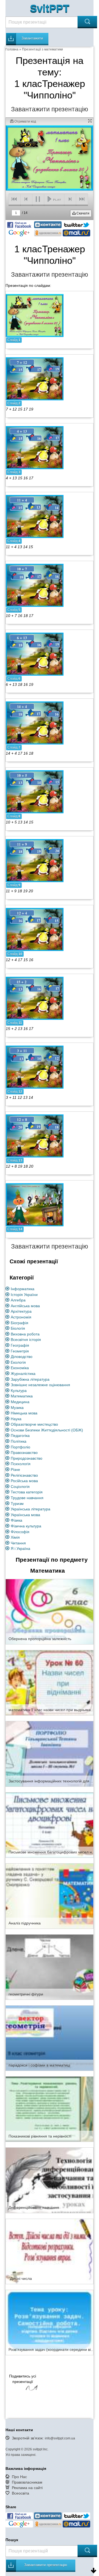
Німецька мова (24, 1413)
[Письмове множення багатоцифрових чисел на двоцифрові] (50, 1825)
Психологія (21, 1464)
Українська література (31, 1509)
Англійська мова (25, 1306)
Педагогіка (20, 1436)
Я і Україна (20, 1549)
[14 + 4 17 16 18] (35, 723)
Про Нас (19, 2477)
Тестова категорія (27, 1492)
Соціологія (20, 1487)
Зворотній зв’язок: (43, 2438)
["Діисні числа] (50, 2251)
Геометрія (20, 1351)
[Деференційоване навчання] (50, 2180)
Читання (18, 1543)
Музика (17, 1408)
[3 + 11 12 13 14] (35, 1067)
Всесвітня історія (26, 1340)
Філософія (20, 1532)
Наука (16, 1419)
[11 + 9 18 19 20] (35, 860)
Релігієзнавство (24, 1475)
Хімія (15, 1537)
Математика (22, 1396)
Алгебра (18, 1300)
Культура (19, 1391)
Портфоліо (20, 1447)
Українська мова (25, 1515)
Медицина (20, 1402)
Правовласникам (27, 2482)
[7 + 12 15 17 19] (35, 379)
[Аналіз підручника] (50, 1896)
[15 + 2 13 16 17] (35, 998)
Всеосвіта (20, 2493)
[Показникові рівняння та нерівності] (50, 2109)
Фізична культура (26, 1526)
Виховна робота (25, 1334)
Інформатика (23, 1289)
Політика (19, 1441)
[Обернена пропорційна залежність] (50, 1611)
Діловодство (22, 1357)
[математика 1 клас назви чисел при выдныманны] (50, 1682)
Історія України (24, 1295)
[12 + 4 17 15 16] (35, 929)
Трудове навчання (27, 1498)
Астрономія (21, 1317)
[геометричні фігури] (50, 1967)
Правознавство (24, 1453)
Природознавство (27, 1458)
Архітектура (21, 1311)
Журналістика (23, 1374)
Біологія (18, 1328)
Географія (20, 1345)
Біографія (20, 1323)
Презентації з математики (42, 49)
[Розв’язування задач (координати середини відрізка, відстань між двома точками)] (50, 2322)
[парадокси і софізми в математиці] (50, 2038)
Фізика (16, 1520)
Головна (12, 49)
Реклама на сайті (27, 2488)
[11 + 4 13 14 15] (35, 516)
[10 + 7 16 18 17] (35, 585)
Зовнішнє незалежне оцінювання (40, 1385)
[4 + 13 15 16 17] (35, 448)
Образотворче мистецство (34, 1424)
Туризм (17, 1504)
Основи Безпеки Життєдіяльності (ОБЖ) (47, 1430)
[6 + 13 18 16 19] (35, 654)
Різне (15, 1470)
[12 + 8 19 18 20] (35, 1136)
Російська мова (24, 1481)
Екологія (18, 1362)
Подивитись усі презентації (23, 2379)
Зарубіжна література (30, 1379)
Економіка (20, 1368)
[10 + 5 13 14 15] (35, 792)
